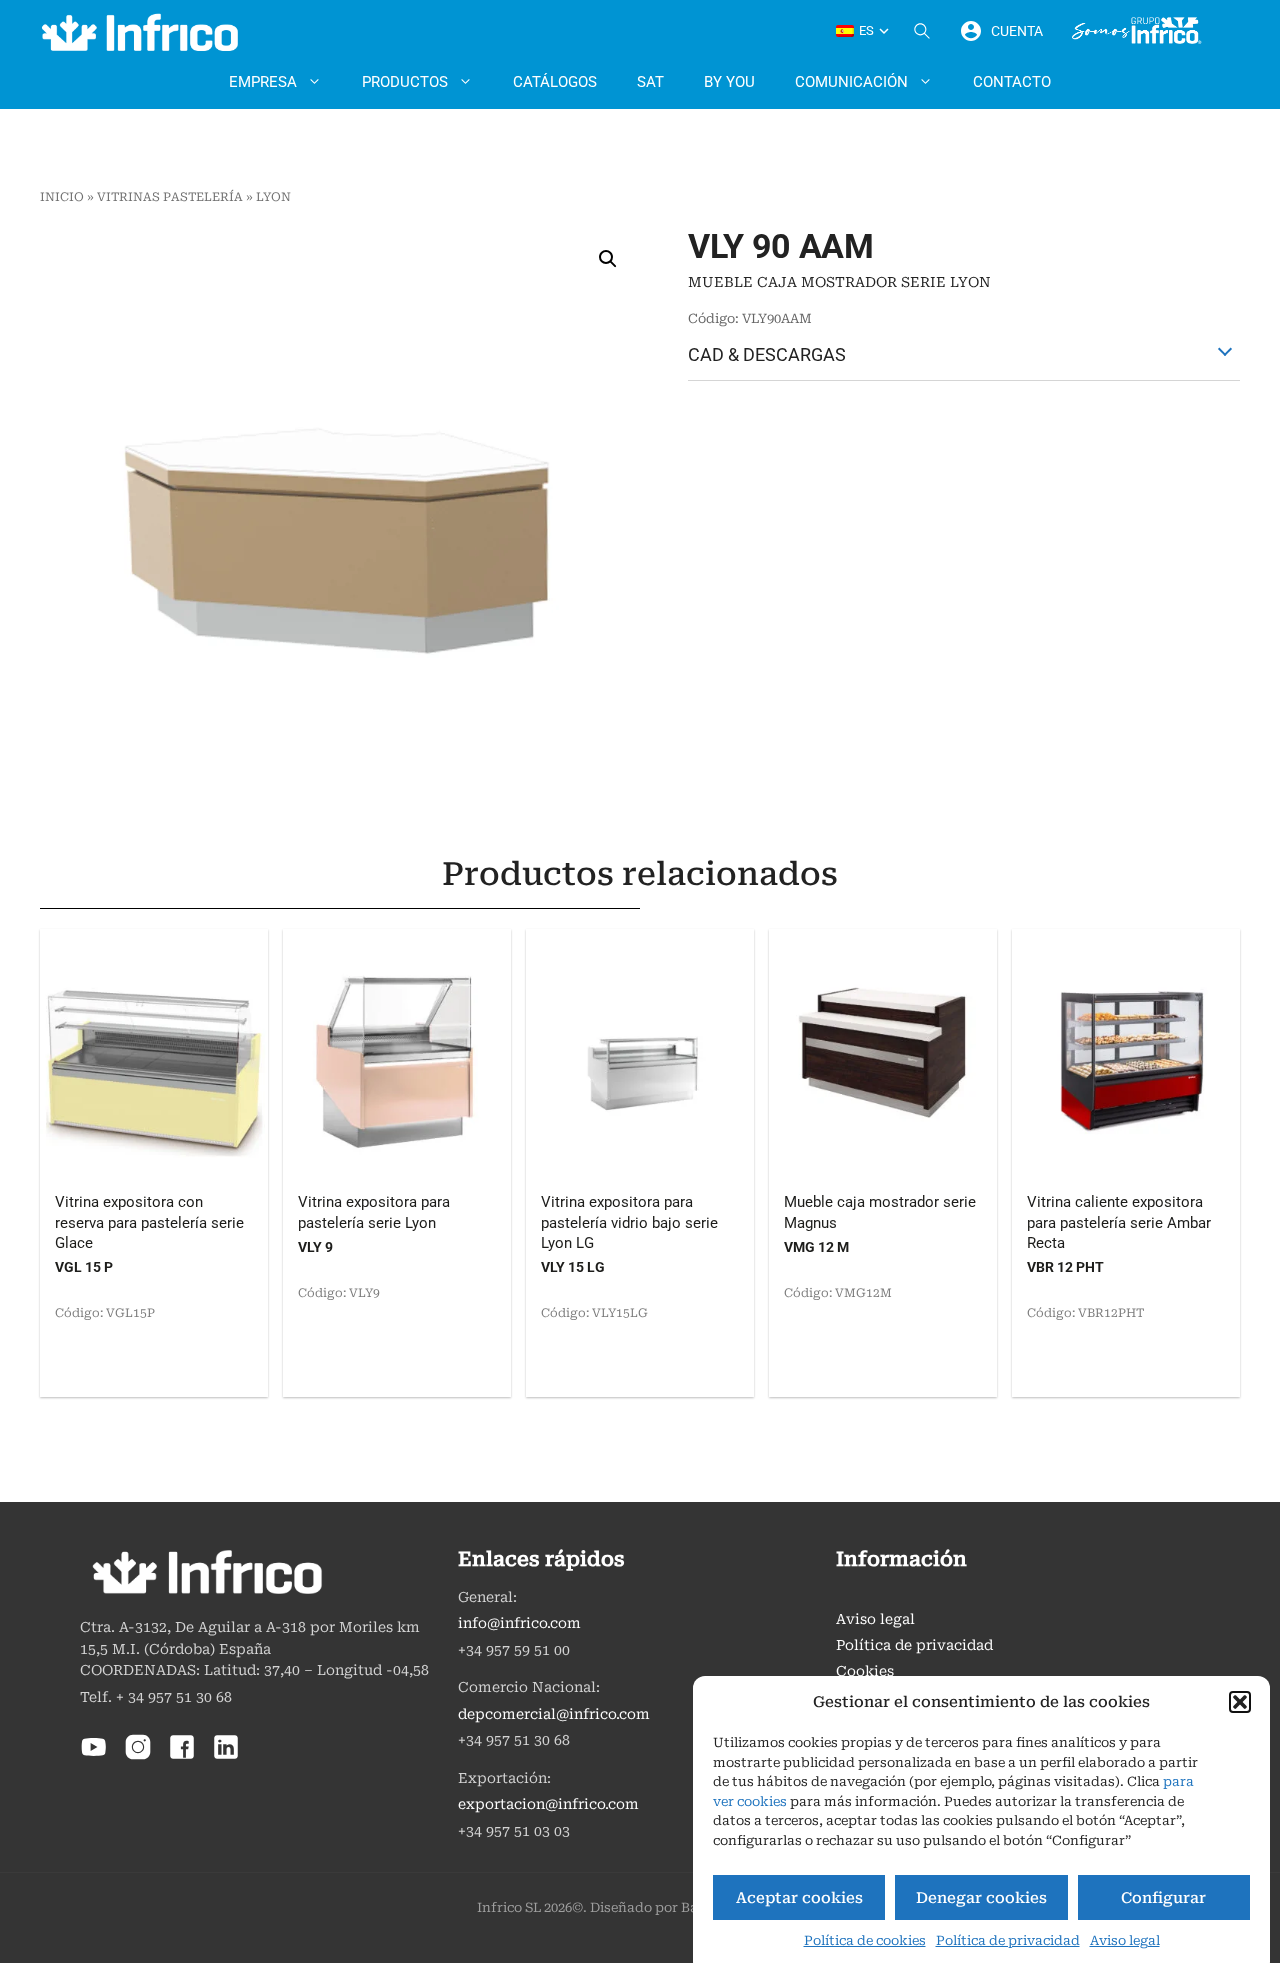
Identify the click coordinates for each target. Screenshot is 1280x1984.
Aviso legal (1125, 1940)
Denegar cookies (981, 1898)
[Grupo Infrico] (1136, 31)
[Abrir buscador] (922, 31)
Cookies (865, 1671)
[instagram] (138, 1756)
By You (729, 82)
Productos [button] (405, 82)
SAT (650, 82)
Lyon (273, 197)
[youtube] (94, 1756)
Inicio (62, 197)
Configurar (1163, 1898)
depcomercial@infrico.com (554, 1714)
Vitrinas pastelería (170, 197)
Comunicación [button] (851, 82)
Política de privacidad (1008, 1940)
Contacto (1012, 82)
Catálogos (555, 82)
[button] (1240, 1702)
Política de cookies (865, 1940)
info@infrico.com (519, 1623)
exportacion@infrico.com (548, 1804)
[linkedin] (226, 1756)
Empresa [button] (263, 82)
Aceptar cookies (799, 1898)
